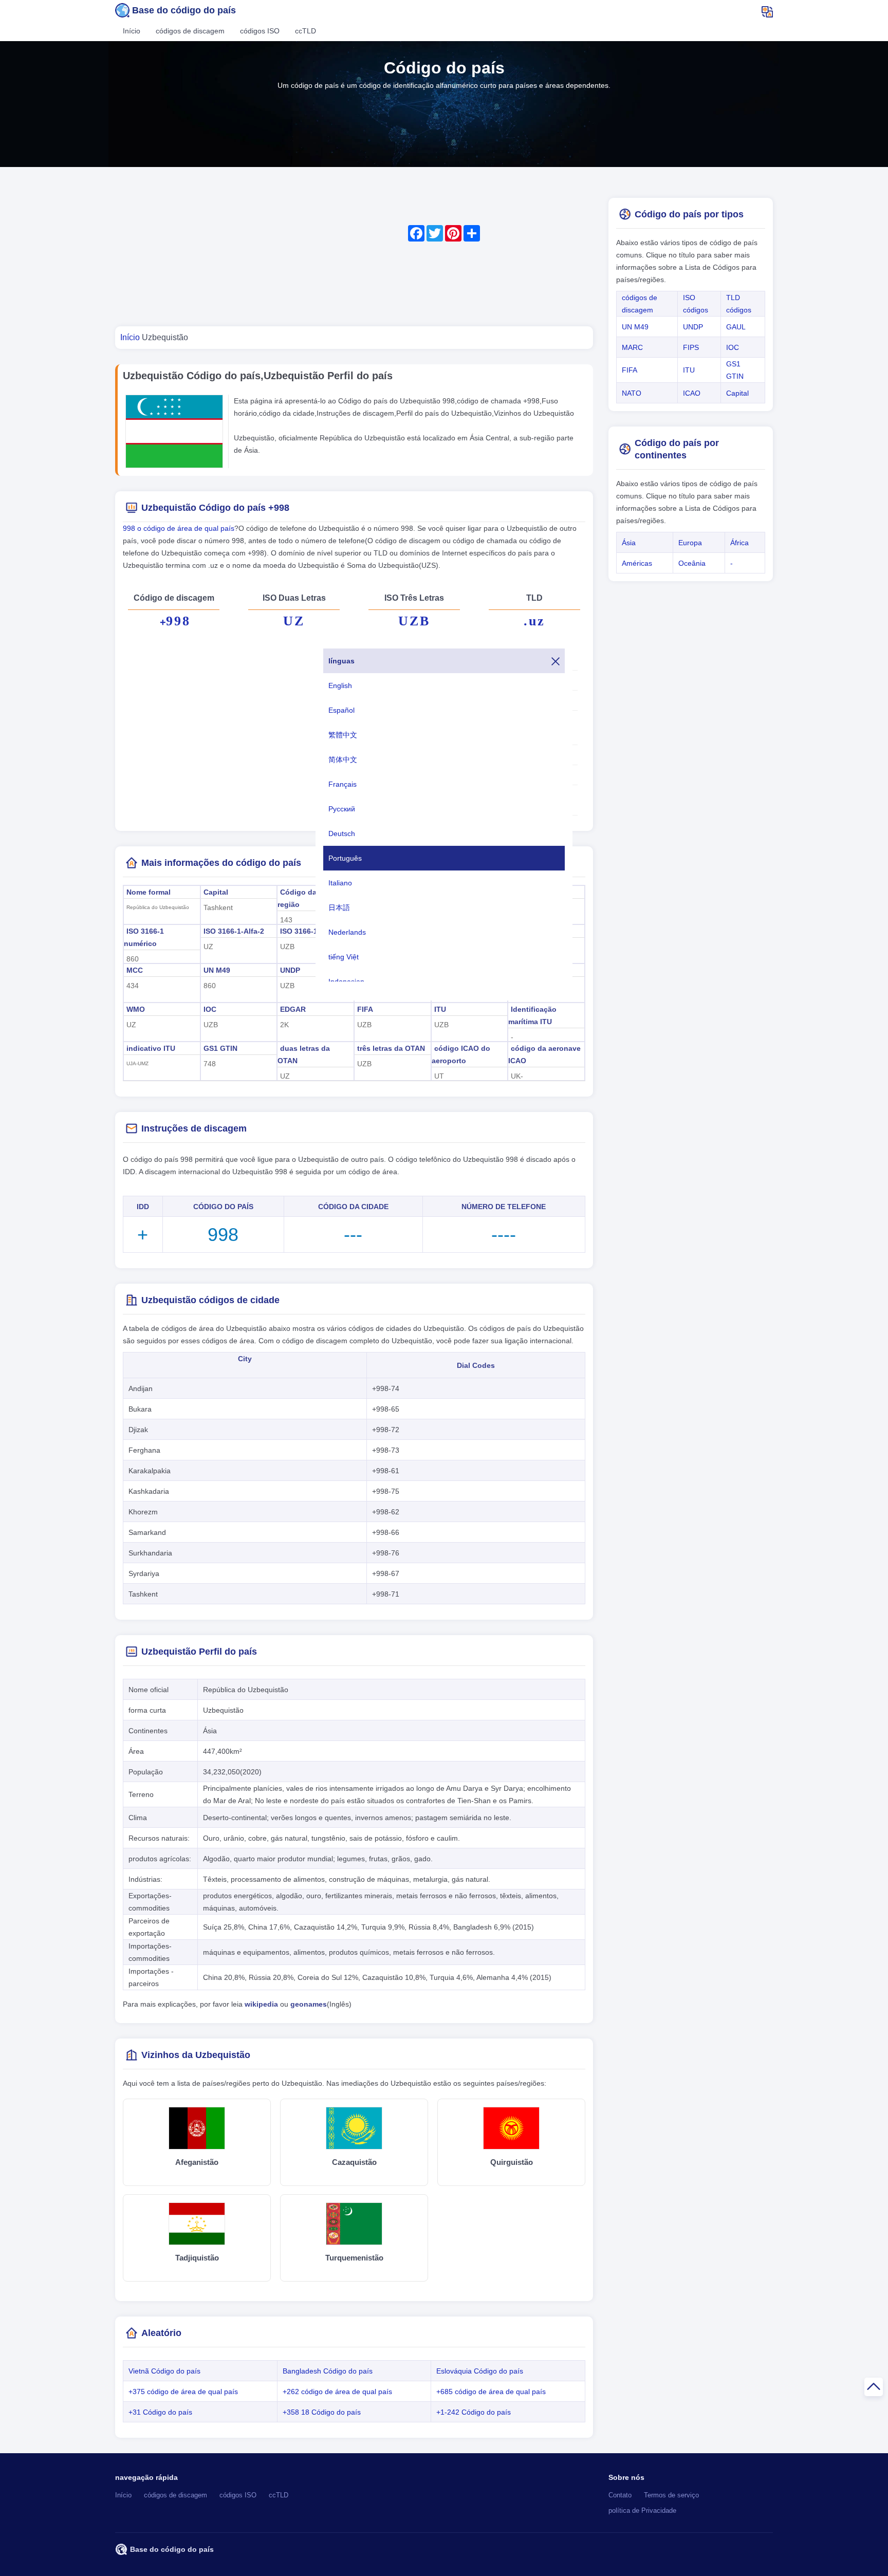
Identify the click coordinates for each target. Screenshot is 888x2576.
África (739, 543)
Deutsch (342, 833)
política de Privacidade (642, 2511)
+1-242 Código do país (474, 2412)
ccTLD (306, 31)
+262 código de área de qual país (337, 2392)
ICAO (692, 393)
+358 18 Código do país (322, 2412)
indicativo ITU (151, 1048)
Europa (690, 543)
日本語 (339, 907)
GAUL (736, 327)
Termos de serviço (671, 2495)
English (340, 685)
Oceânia (692, 563)
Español (341, 710)
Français (343, 784)
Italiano (340, 883)
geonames (309, 2004)
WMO (136, 1009)
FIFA (365, 1009)
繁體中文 (343, 735)
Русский (342, 809)
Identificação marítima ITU (532, 1015)
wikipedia (261, 2004)
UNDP (290, 970)
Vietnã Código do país (164, 2371)
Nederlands (347, 932)
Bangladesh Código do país (328, 2371)
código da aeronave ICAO (544, 1054)
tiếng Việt (344, 957)
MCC (135, 970)
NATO (632, 393)
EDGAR (293, 1009)
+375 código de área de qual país (183, 2392)
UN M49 (217, 970)
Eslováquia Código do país (480, 2371)
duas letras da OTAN (304, 1054)
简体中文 (343, 759)
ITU (440, 1009)
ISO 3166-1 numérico (144, 937)
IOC (210, 1009)
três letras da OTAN (391, 1048)
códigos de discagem (190, 31)
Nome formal (149, 892)
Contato (620, 2495)
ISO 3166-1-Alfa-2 (234, 931)
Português (345, 858)
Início (132, 31)
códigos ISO (260, 31)
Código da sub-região (306, 898)
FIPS (691, 347)
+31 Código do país (160, 2412)
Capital (216, 892)
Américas (637, 563)
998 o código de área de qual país (179, 528)
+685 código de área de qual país (491, 2392)
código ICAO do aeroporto (461, 1054)
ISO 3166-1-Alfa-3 (310, 931)
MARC (632, 347)
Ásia (629, 543)
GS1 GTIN (220, 1048)
